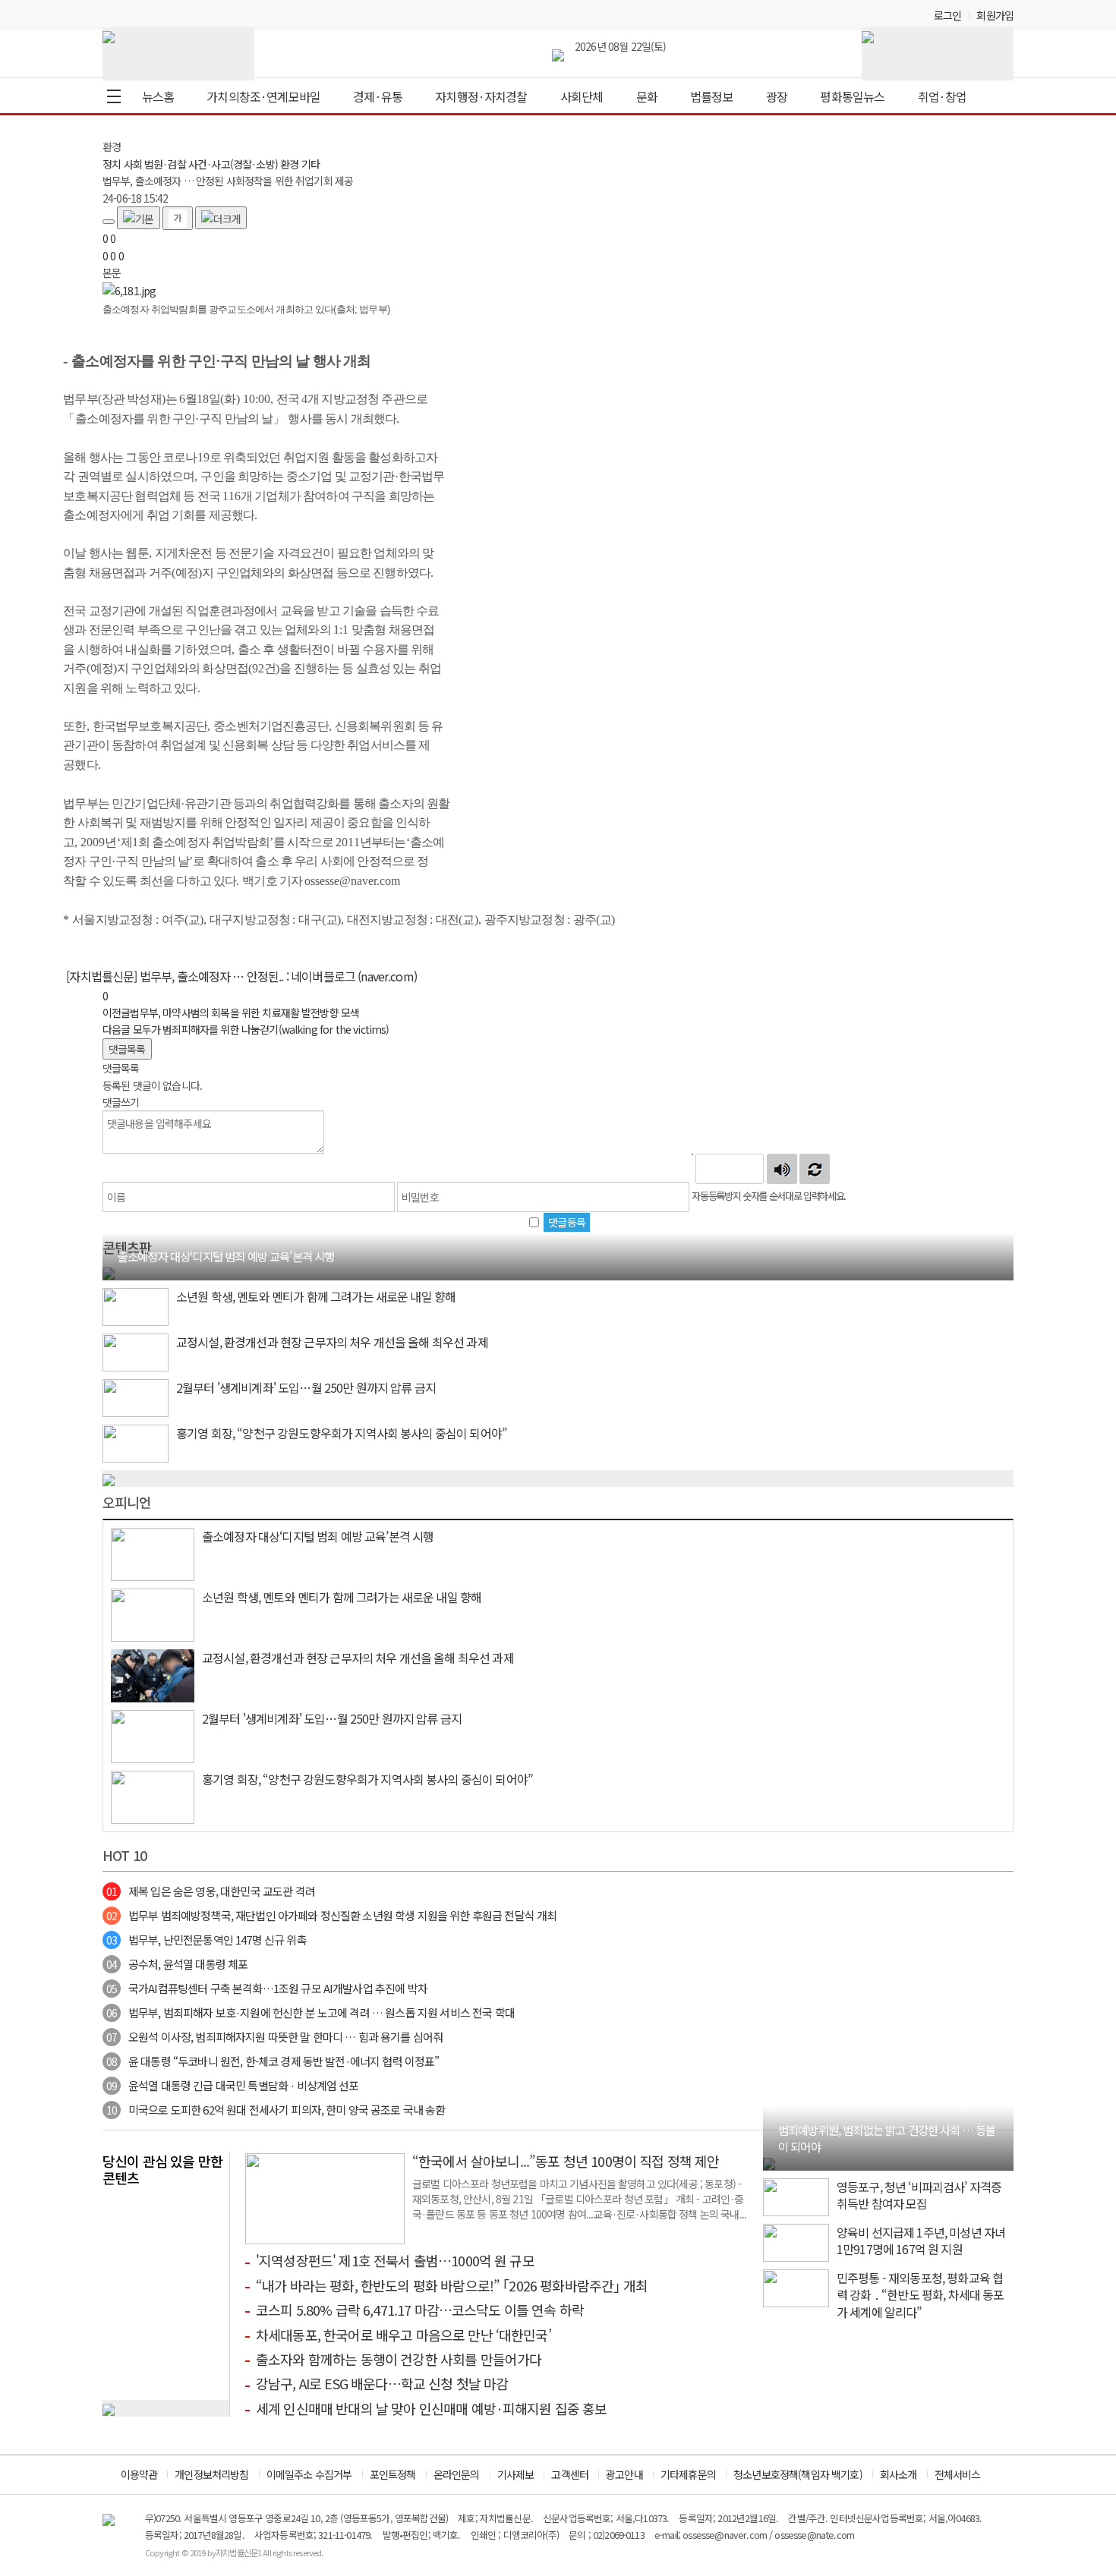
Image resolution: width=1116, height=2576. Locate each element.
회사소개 (898, 2474)
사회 (133, 164)
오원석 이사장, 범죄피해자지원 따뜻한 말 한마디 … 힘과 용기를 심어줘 (274, 2037)
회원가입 (995, 15)
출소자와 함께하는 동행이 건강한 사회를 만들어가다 (399, 2359)
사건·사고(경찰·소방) (233, 164)
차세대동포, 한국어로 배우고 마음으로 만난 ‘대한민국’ (404, 2335)
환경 (289, 164)
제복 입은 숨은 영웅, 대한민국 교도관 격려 (211, 1891)
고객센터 (570, 2474)
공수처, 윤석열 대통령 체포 (177, 1964)
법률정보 (712, 96)
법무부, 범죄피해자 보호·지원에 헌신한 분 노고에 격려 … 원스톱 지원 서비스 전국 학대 (311, 2012)
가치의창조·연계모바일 (263, 96)
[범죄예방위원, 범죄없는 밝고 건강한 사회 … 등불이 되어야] (769, 2162)
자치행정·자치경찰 (481, 96)
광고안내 (624, 2474)
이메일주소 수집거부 (309, 2474)
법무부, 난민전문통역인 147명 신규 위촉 (206, 1940)
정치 (112, 164)
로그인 (947, 15)
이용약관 (139, 2474)
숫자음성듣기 (782, 1169)
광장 (777, 96)
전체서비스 (958, 2474)
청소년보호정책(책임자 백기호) (798, 2474)
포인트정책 (393, 2474)
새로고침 (815, 1169)
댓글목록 (127, 1049)
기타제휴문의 (688, 2474)
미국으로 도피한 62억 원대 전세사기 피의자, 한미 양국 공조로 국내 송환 (276, 2110)
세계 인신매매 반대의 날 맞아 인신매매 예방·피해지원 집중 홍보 (432, 2408)
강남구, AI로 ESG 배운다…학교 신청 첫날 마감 (382, 2383)
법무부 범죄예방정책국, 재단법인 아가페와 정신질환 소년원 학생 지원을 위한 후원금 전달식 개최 (331, 1915)
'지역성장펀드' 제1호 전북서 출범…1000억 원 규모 (395, 2260)
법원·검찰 (165, 164)
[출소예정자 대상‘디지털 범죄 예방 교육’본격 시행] (109, 1271)
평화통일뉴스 (852, 96)
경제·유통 (378, 96)
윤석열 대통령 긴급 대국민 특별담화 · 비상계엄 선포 (233, 2085)
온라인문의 (457, 2474)
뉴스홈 (158, 96)
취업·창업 (943, 96)
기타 (311, 164)
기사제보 (516, 2474)
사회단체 (582, 96)
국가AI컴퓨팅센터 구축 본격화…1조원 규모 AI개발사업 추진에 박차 (267, 1988)
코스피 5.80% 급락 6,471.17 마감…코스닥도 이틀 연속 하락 (420, 2310)
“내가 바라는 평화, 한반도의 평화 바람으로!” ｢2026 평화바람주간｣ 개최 (452, 2285)
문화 (647, 96)
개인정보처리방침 (211, 2474)
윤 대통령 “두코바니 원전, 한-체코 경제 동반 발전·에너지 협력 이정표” (273, 2061)
